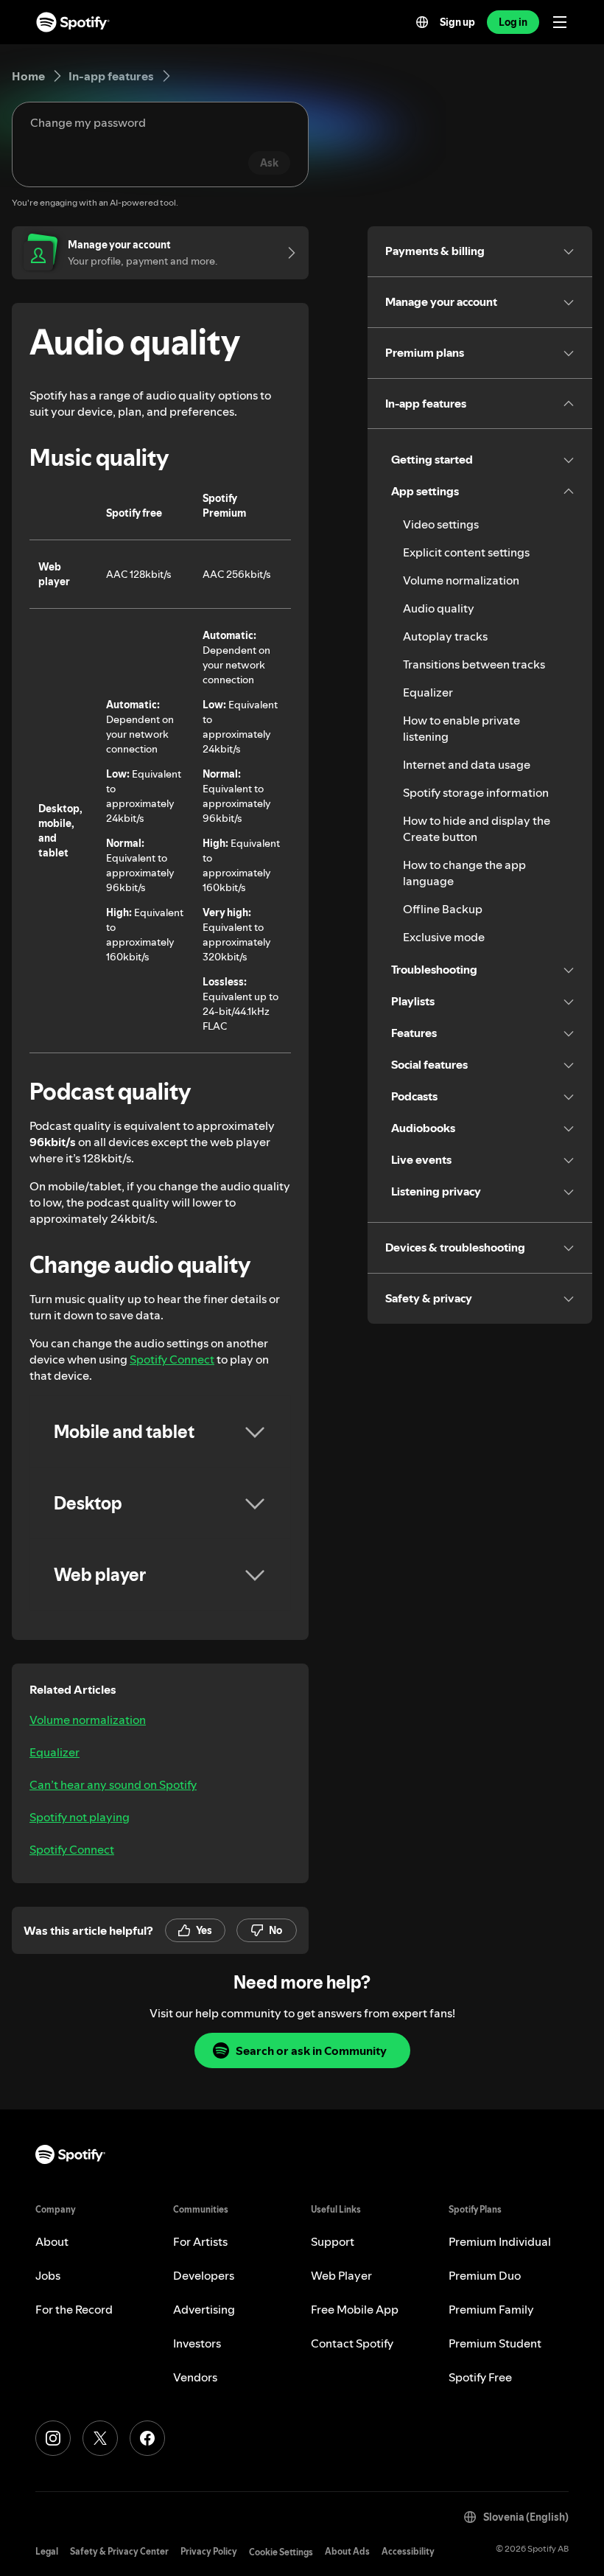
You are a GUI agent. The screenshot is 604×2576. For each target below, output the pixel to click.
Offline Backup (443, 909)
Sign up (457, 22)
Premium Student (495, 2343)
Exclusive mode (444, 937)
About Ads (347, 2551)
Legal (47, 2551)
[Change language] (422, 22)
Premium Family (491, 2309)
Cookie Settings (281, 2552)
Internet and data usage (467, 764)
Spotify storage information (476, 792)
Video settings (441, 524)
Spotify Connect (172, 1359)
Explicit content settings (466, 552)
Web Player (341, 2275)
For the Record (74, 2309)
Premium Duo (485, 2275)
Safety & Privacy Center (119, 2551)
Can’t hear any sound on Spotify (113, 1784)
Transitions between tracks (474, 664)
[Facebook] (147, 2438)
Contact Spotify (352, 2343)
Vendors (195, 2377)
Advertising (204, 2309)
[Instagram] (53, 2438)
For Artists (200, 2241)
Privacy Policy (209, 2551)
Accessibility (408, 2551)
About (52, 2241)
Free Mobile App (355, 2309)
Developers (204, 2275)
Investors (197, 2343)
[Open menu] (560, 22)
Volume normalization (88, 1720)
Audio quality (439, 608)
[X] (100, 2438)
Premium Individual (500, 2241)
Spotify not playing (80, 1817)
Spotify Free (480, 2377)
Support (333, 2241)
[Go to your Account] (287, 253)
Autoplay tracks (445, 636)
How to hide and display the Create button (477, 828)
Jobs (48, 2275)
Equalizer (55, 1752)
